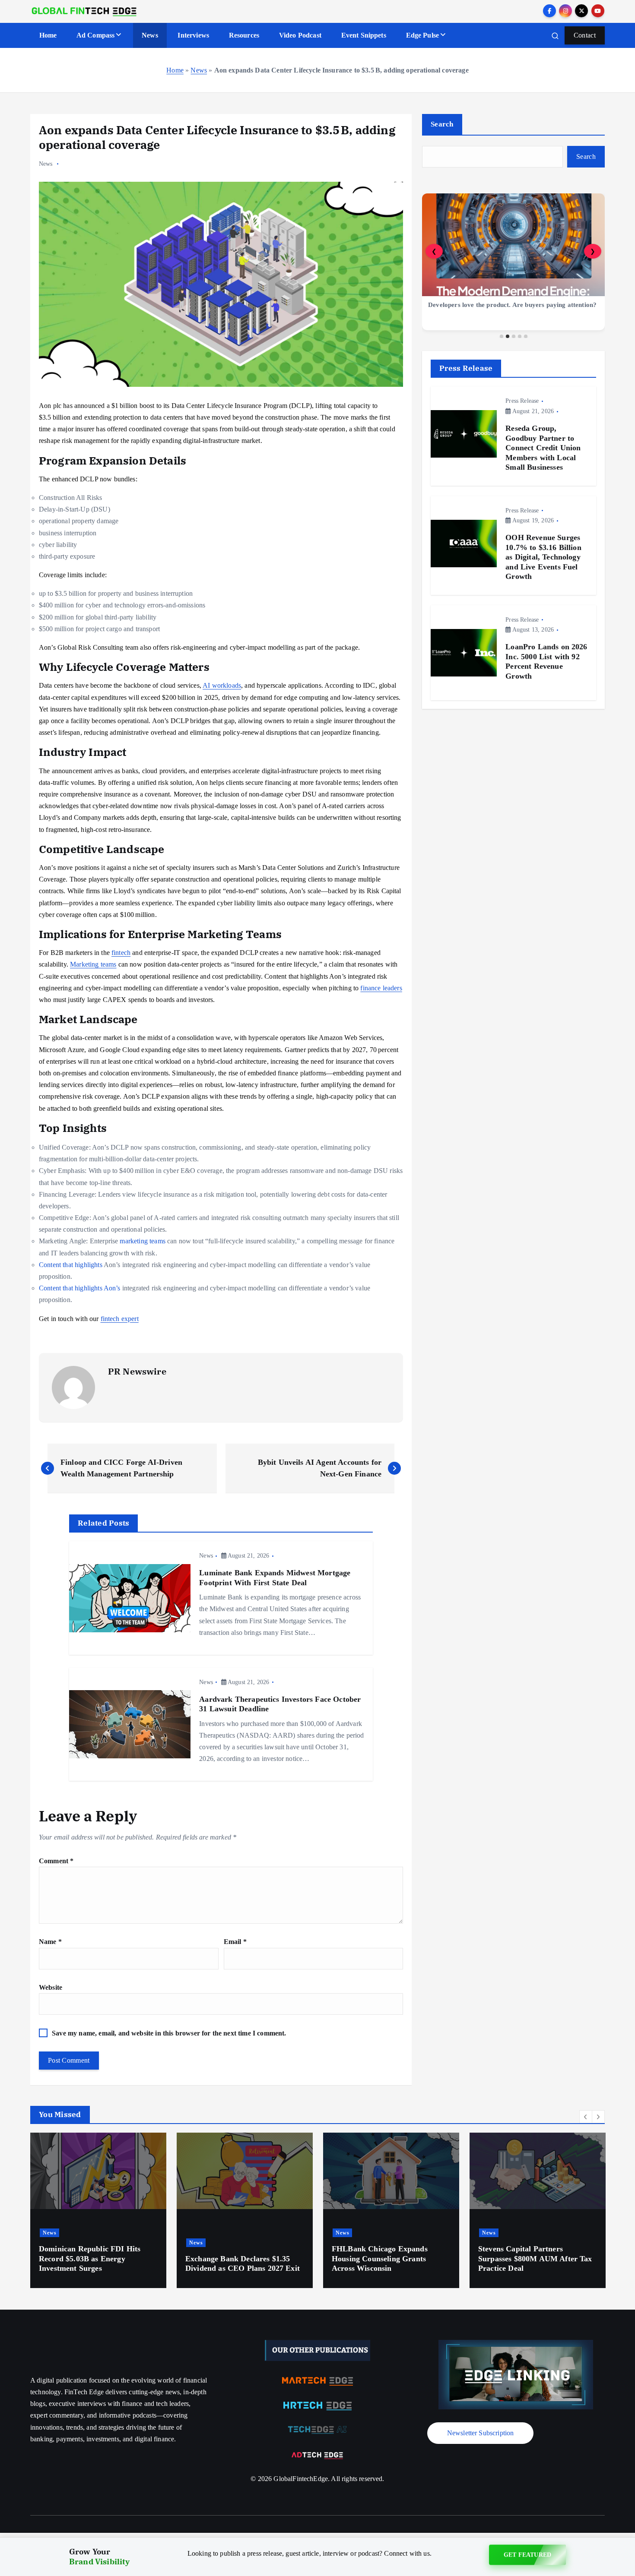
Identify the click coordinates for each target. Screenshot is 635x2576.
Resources (244, 35)
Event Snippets (364, 35)
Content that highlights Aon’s (80, 1288)
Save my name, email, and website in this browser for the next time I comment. (169, 2033)
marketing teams (142, 1241)
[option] (98, 2210)
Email (235, 1942)
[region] (513, 266)
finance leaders (381, 988)
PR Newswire (137, 1371)
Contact (585, 35)
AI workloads (222, 685)
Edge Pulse (423, 35)
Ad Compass (96, 35)
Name (50, 1942)
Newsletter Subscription (481, 2433)
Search (442, 124)
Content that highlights (71, 1265)
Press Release (522, 401)
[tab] (502, 336)
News (150, 35)
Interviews (193, 35)
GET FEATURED (527, 2557)
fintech (121, 953)
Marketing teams (93, 964)
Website (51, 1987)
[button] (586, 2117)
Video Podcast (300, 35)
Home (48, 35)
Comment (56, 1861)
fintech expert (120, 1319)
